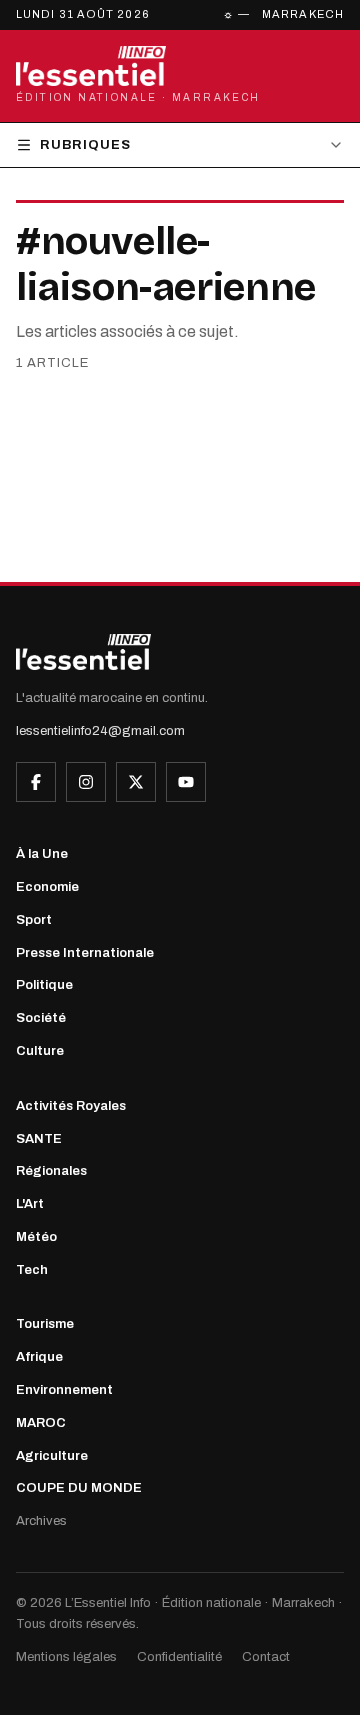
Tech (32, 1270)
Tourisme (45, 1324)
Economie (47, 887)
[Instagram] (86, 782)
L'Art (30, 1204)
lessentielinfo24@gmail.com (100, 731)
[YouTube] (186, 782)
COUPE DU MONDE (79, 1488)
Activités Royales (71, 1106)
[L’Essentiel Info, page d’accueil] (83, 652)
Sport (34, 920)
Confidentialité (179, 1657)
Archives (41, 1521)
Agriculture (52, 1456)
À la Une (42, 854)
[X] (136, 782)
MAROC (41, 1423)
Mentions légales (66, 1657)
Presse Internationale (85, 953)
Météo (36, 1237)
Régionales (51, 1171)
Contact (266, 1657)
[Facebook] (36, 782)
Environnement (64, 1390)
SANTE (39, 1139)
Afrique (39, 1357)
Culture (40, 1051)
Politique (44, 985)
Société (41, 1018)
